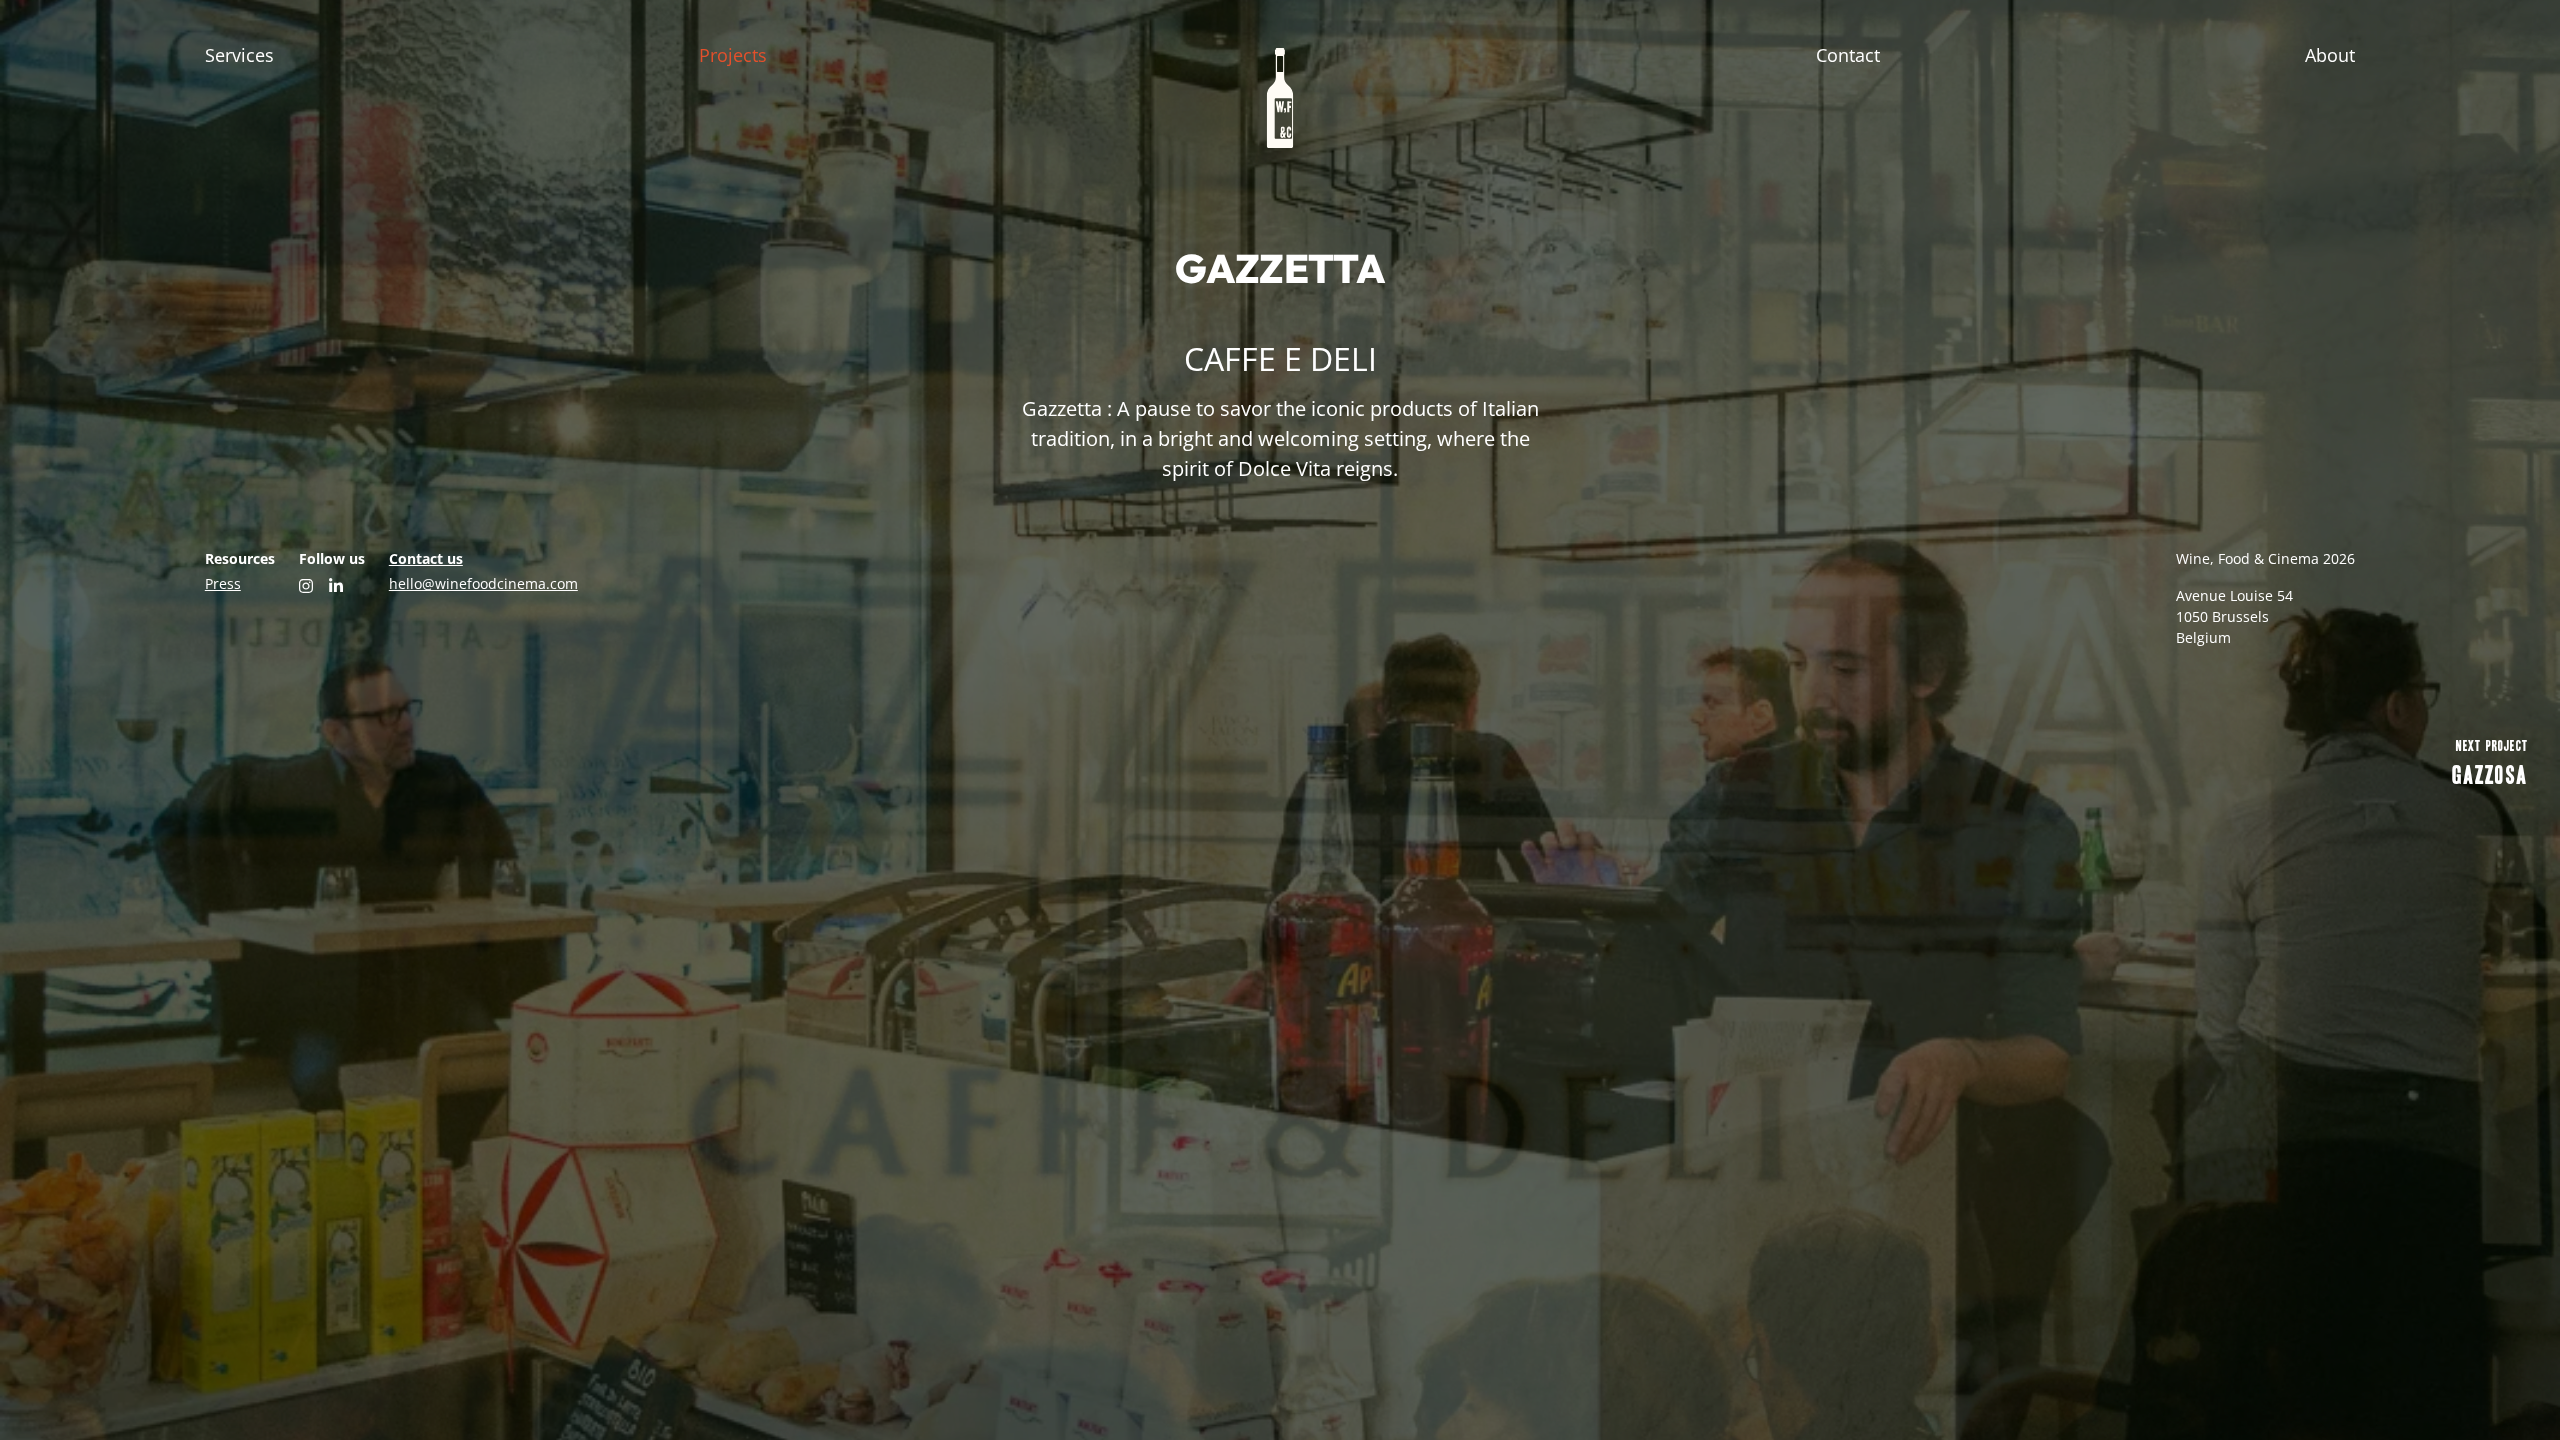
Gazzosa (2490, 763)
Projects (733, 55)
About (2330, 55)
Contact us (426, 558)
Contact (1848, 55)
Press (223, 583)
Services (239, 55)
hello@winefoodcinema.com (483, 583)
